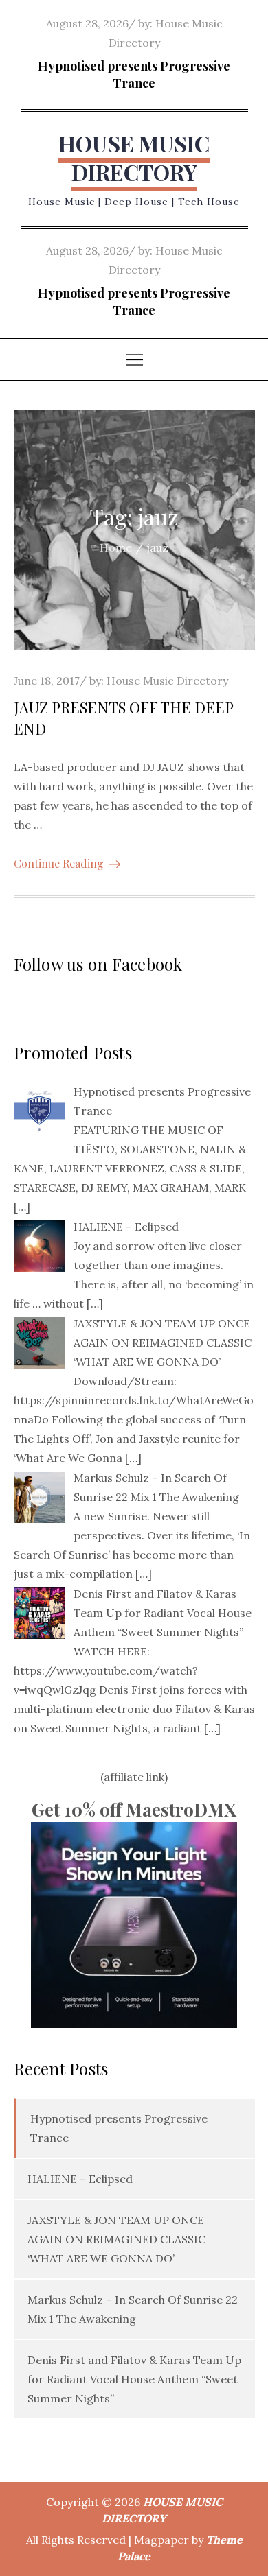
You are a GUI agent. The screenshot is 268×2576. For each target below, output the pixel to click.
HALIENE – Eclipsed (80, 2179)
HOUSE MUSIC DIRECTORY (134, 157)
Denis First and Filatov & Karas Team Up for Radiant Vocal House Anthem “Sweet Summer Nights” (134, 2379)
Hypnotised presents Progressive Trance (134, 74)
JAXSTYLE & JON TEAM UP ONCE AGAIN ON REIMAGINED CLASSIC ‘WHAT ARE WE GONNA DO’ (116, 2239)
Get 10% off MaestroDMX (134, 1809)
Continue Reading (59, 863)
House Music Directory (167, 681)
